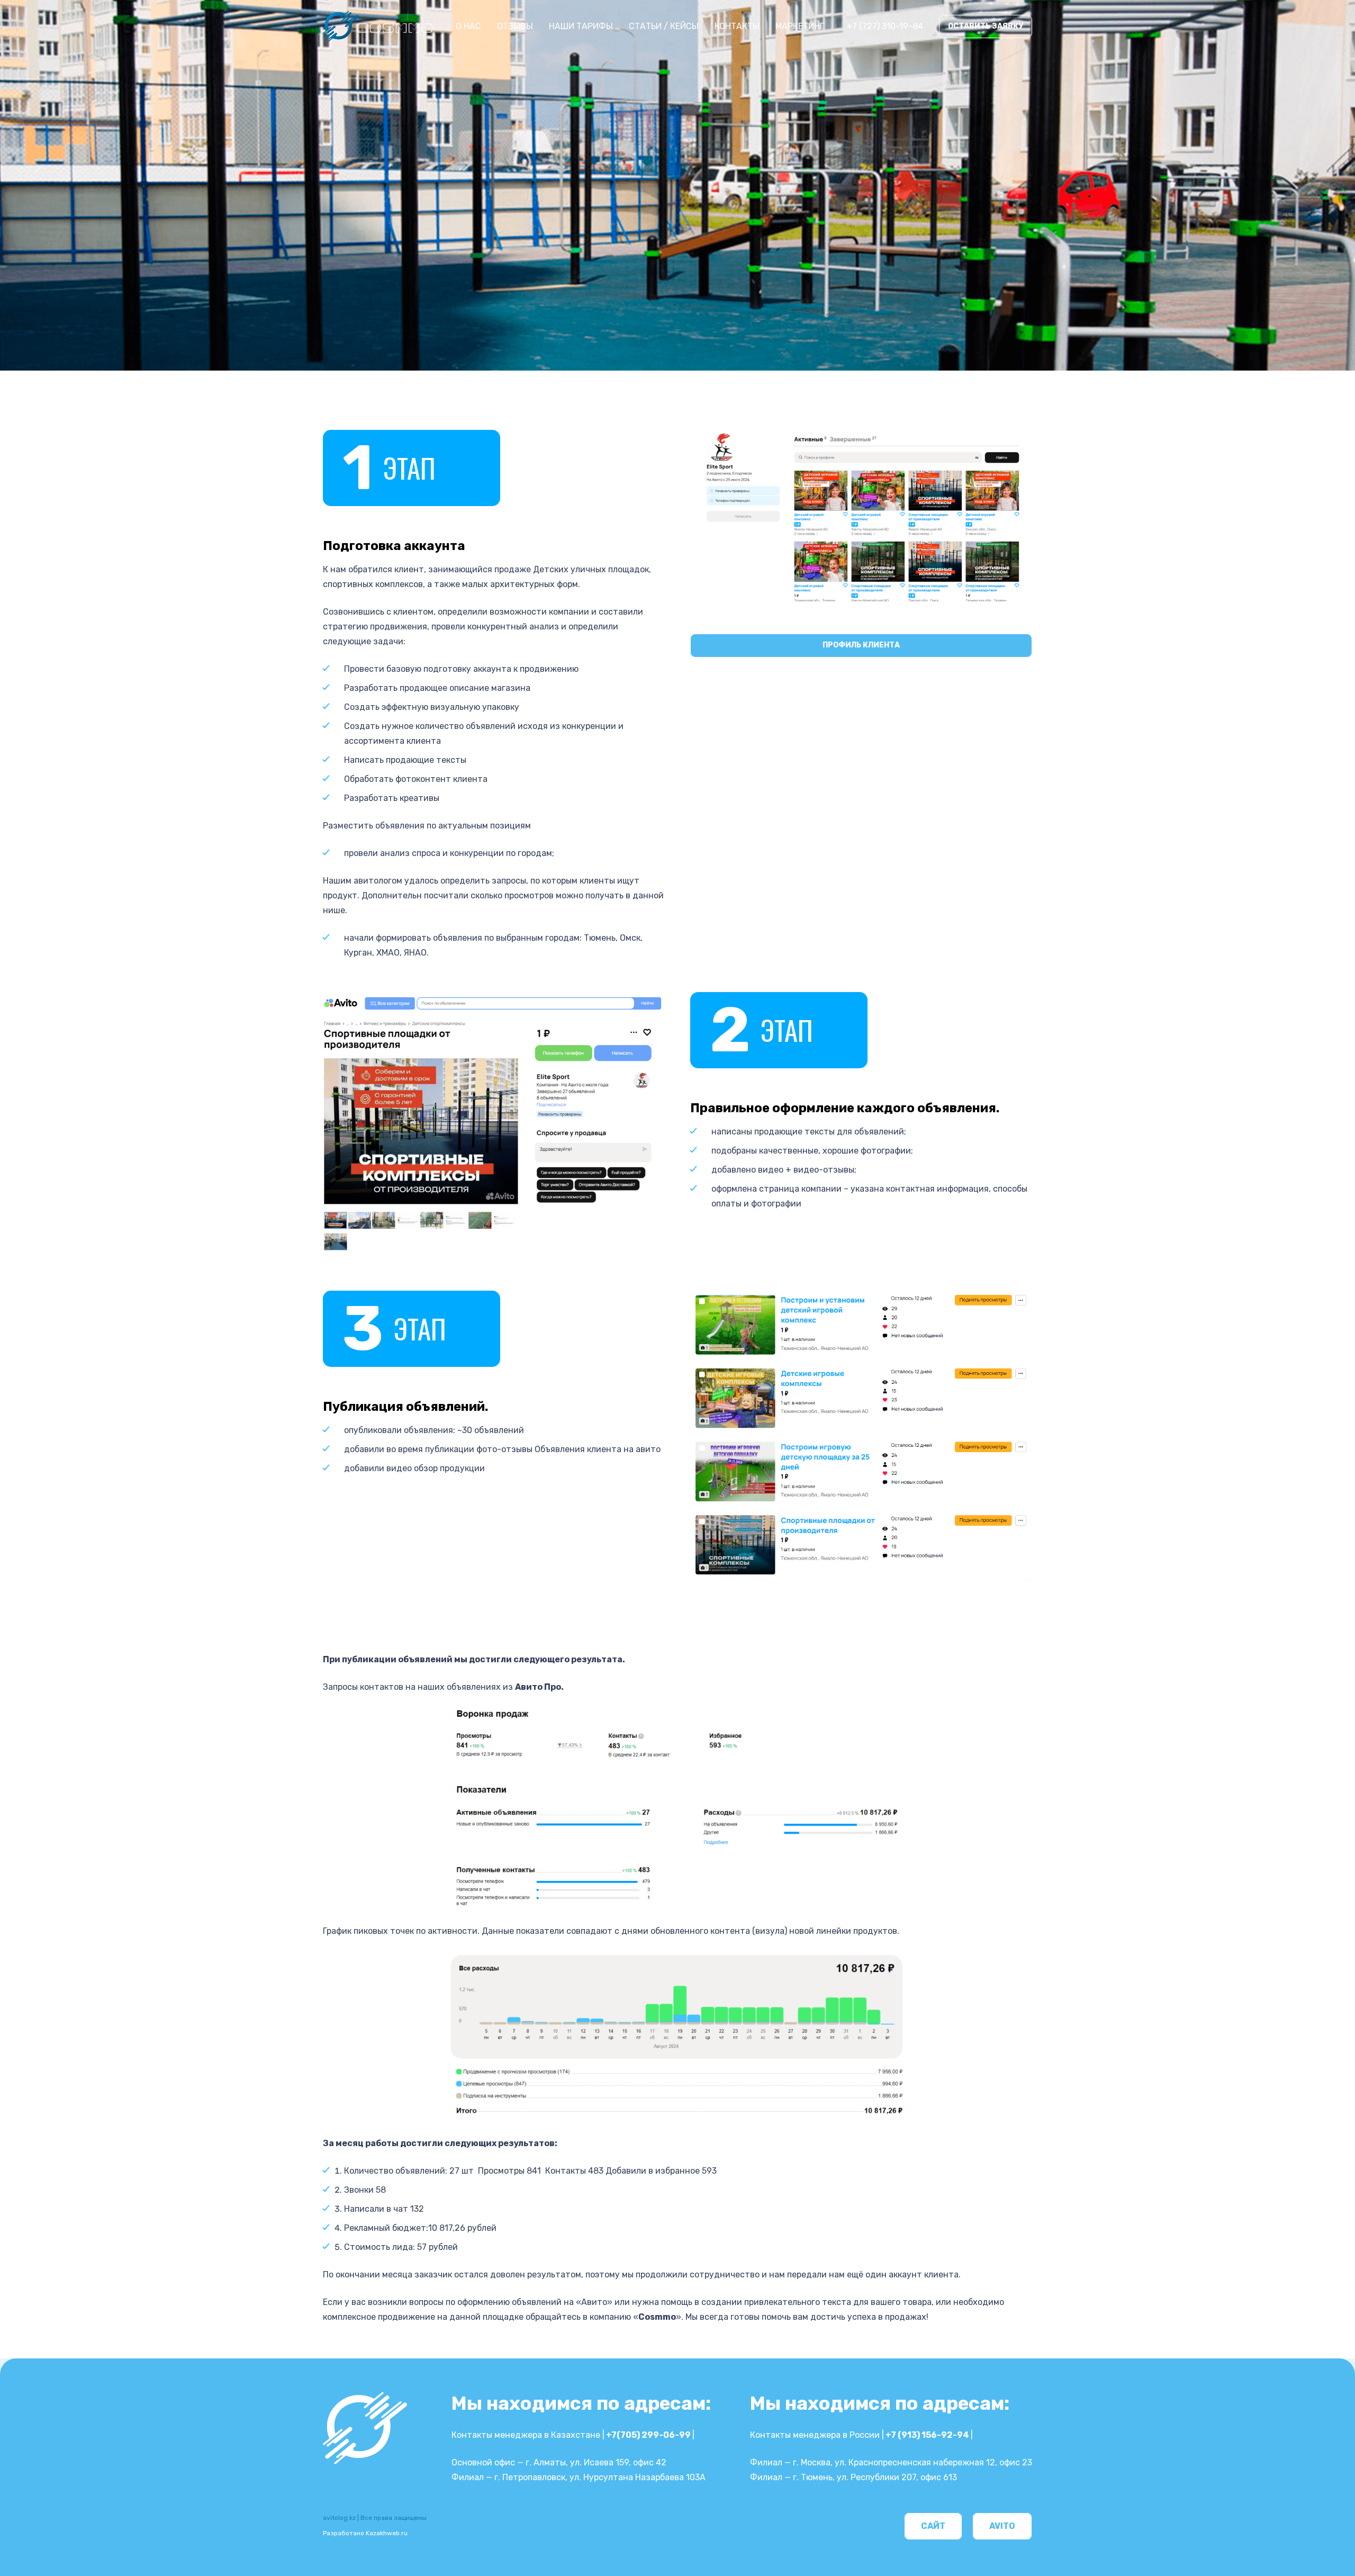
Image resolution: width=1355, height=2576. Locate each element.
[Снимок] (494, 1123)
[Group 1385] (378, 26)
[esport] (861, 516)
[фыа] (861, 1435)
